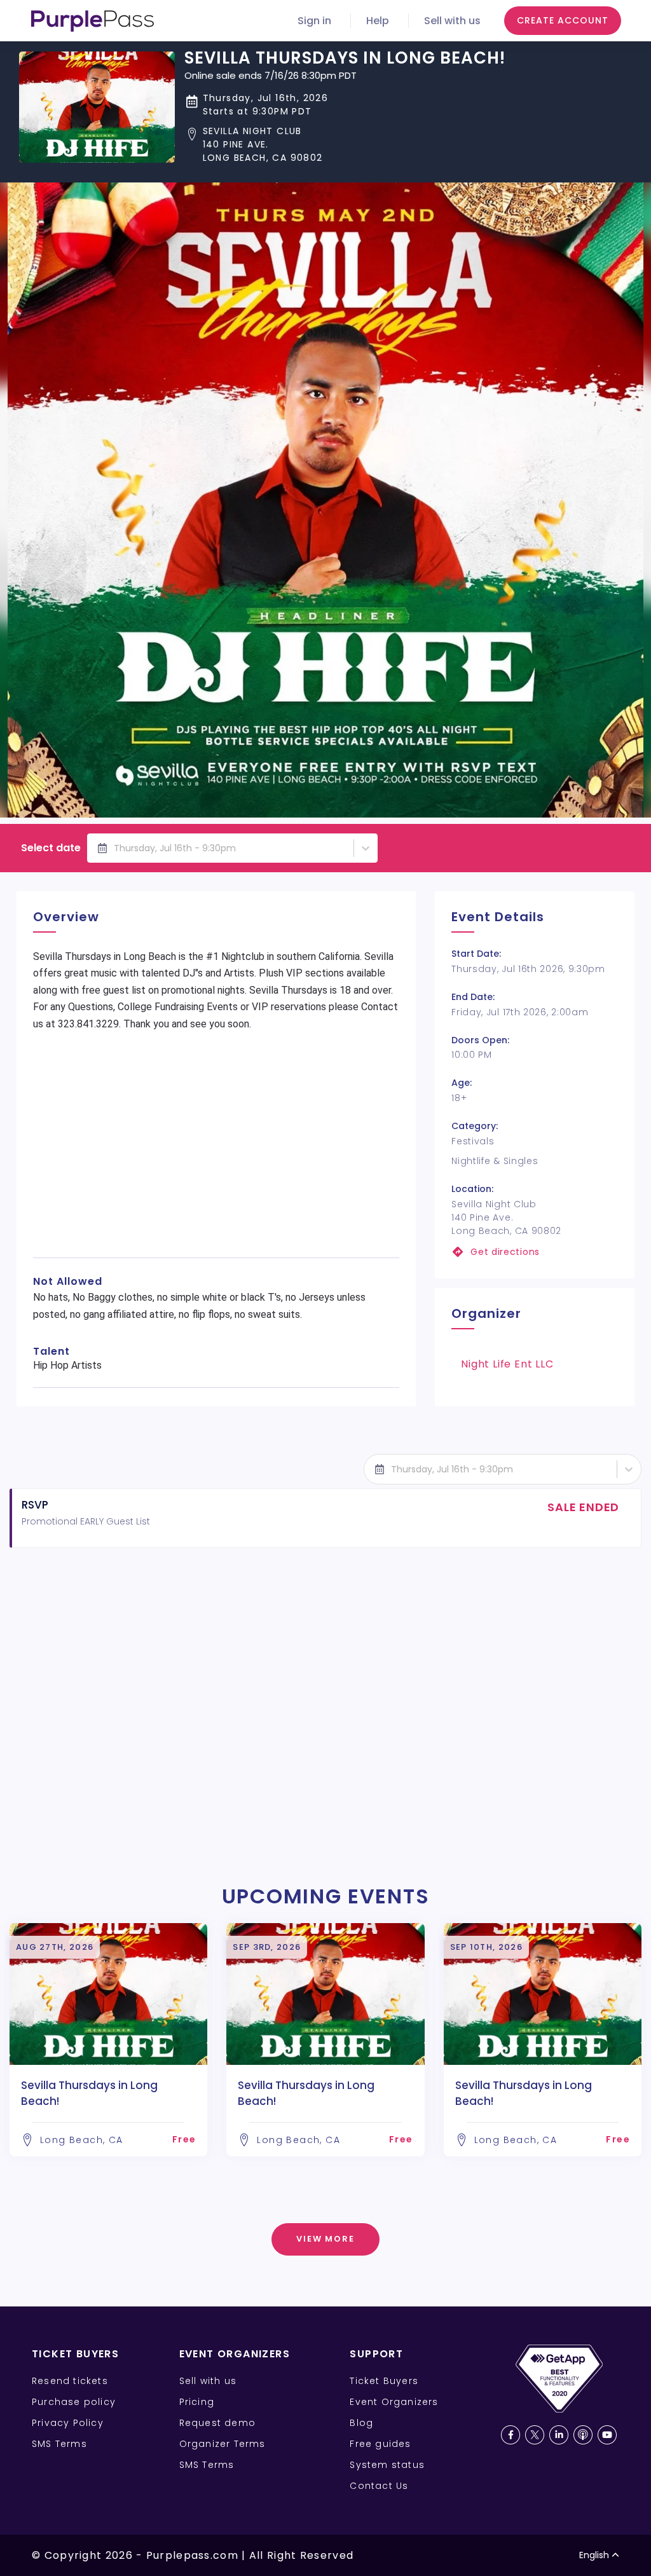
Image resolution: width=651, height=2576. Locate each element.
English (594, 2555)
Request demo (217, 2423)
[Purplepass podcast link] (583, 2435)
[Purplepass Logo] (93, 21)
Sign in (314, 21)
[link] (535, 1252)
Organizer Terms (223, 2444)
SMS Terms (59, 2444)
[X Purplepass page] (535, 2435)
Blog (361, 2423)
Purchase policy (74, 2402)
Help (378, 21)
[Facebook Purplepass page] (511, 2435)
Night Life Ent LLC (507, 1364)
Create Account (563, 20)
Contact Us (379, 2486)
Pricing (197, 2402)
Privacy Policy (68, 2423)
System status (387, 2465)
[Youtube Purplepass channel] (607, 2435)
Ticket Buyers (384, 2381)
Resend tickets (70, 2381)
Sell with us (452, 21)
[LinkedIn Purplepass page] (559, 2435)
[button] (345, 145)
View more (326, 2239)
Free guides (380, 2444)
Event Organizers (394, 2402)
